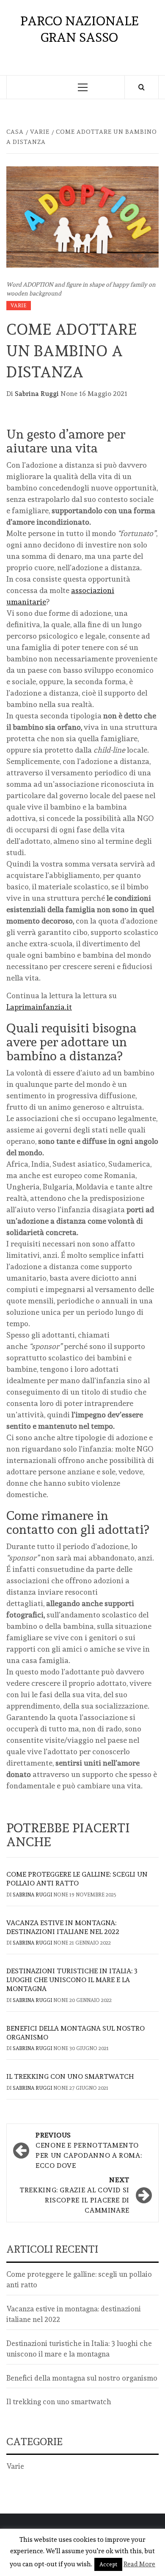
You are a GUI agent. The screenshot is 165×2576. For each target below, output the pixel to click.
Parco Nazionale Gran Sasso (80, 29)
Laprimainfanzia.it (39, 1007)
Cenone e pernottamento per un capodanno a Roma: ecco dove (89, 2150)
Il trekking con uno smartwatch (70, 2076)
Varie (19, 306)
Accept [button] (108, 2564)
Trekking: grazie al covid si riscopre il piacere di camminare (74, 2195)
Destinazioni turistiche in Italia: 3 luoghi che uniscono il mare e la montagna (72, 1980)
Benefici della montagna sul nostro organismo (82, 2378)
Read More (139, 2564)
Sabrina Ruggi (38, 394)
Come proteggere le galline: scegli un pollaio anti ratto (77, 1879)
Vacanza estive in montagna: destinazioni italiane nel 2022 (63, 1927)
